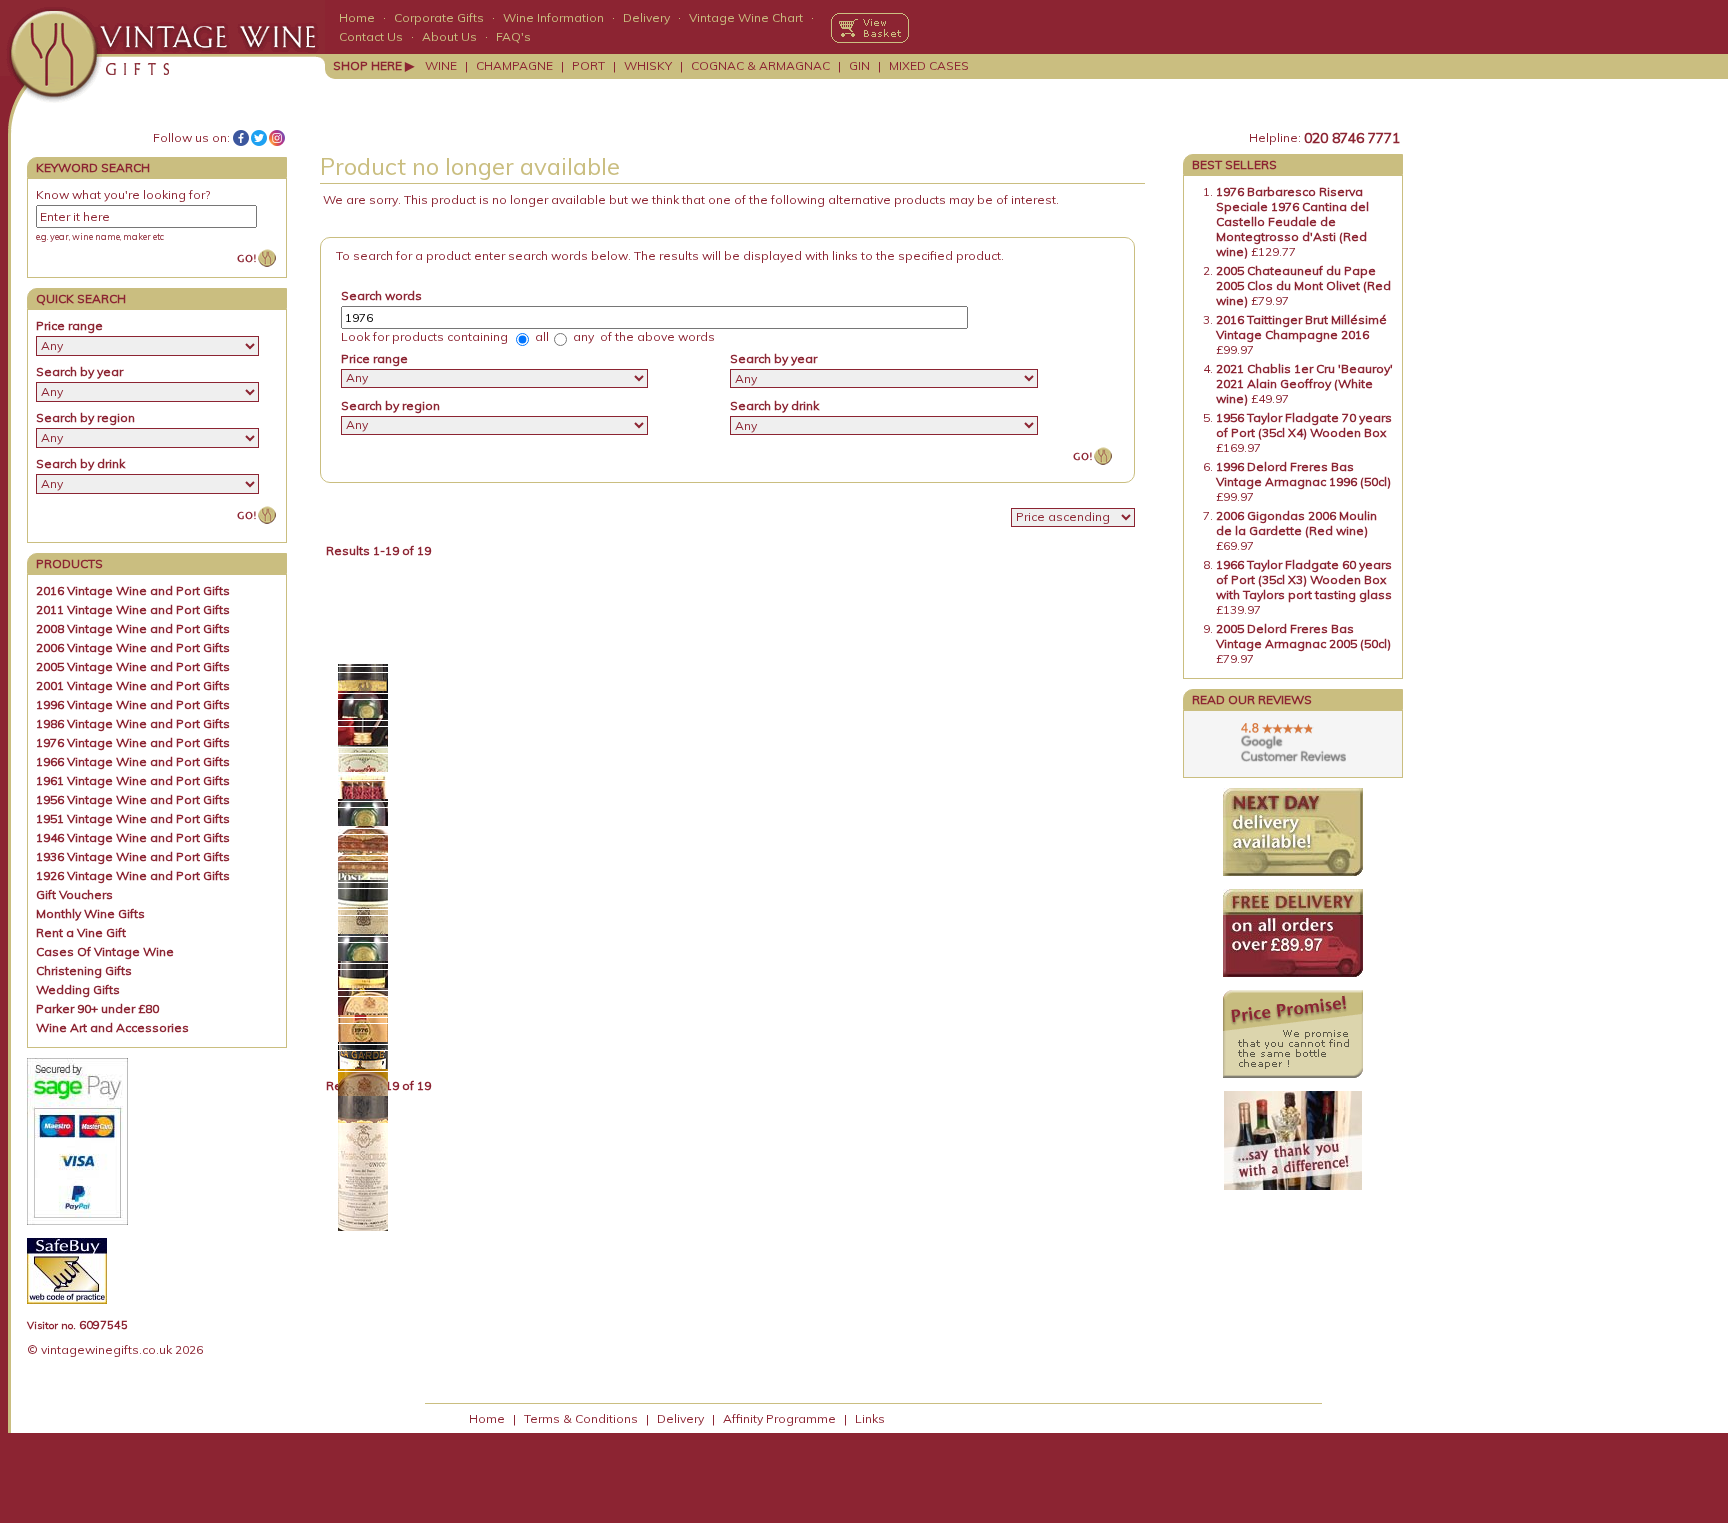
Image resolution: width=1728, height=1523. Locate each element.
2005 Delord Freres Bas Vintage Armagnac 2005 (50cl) (1303, 636)
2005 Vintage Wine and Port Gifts (133, 666)
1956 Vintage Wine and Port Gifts (133, 799)
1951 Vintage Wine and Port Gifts (133, 818)
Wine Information (553, 17)
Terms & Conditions (581, 1418)
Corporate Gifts (439, 17)
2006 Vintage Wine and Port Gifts (133, 647)
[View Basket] (870, 28)
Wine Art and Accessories (112, 1027)
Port (588, 65)
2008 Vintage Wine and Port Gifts (133, 628)
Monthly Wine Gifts (90, 913)
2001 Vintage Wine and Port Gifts (133, 685)
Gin (859, 65)
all (540, 336)
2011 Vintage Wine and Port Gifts (133, 609)
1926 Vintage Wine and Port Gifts (133, 875)
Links (870, 1418)
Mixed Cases (929, 65)
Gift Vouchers (74, 894)
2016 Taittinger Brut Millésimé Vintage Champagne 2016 (1301, 327)
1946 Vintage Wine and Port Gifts (133, 837)
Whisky (648, 65)
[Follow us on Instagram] (277, 138)
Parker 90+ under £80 (97, 1008)
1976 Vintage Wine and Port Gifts (133, 742)
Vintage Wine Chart (746, 17)
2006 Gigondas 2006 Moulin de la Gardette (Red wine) (1296, 523)
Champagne (514, 65)
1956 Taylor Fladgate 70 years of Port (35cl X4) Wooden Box (1304, 425)
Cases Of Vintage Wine (105, 951)
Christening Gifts (84, 970)
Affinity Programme (779, 1418)
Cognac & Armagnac (760, 65)
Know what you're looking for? (123, 194)
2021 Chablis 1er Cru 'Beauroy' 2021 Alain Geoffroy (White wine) (1304, 383)
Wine (441, 65)
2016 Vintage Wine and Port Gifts (133, 590)
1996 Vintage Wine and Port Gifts (133, 704)
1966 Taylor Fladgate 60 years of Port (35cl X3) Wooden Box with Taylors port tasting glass (1304, 579)
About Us (449, 36)
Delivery (646, 17)
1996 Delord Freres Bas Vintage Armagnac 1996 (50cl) (1303, 474)
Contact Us (371, 36)
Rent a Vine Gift (81, 932)
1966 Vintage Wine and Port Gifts (133, 761)
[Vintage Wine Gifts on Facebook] (241, 138)
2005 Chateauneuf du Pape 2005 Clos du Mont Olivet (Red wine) (1303, 285)
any (582, 336)
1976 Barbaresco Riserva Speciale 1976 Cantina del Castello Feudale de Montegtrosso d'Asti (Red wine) (1292, 221)
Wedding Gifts (78, 989)
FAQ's (513, 36)
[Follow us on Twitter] (259, 138)
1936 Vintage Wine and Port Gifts (133, 856)
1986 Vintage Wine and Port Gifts (133, 723)
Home (357, 17)
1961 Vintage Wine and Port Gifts (133, 780)
